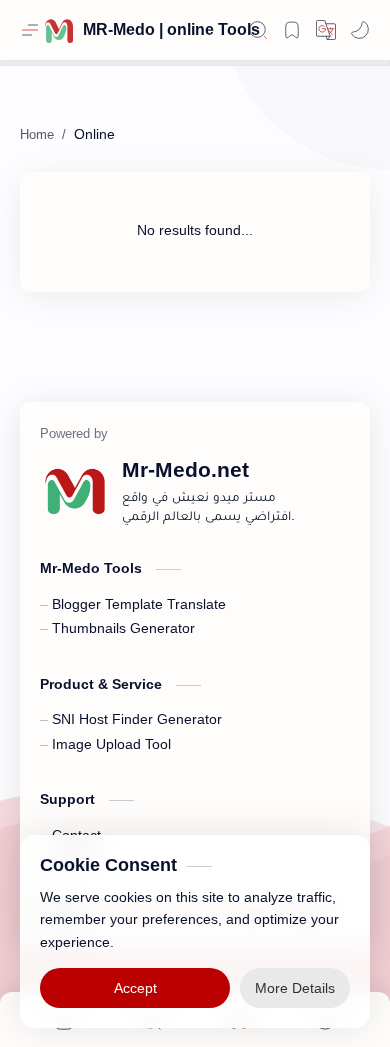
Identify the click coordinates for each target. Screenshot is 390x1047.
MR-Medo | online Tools (171, 29)
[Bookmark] (292, 30)
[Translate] (326, 30)
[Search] (258, 30)
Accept (135, 987)
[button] (360, 30)
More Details (295, 987)
